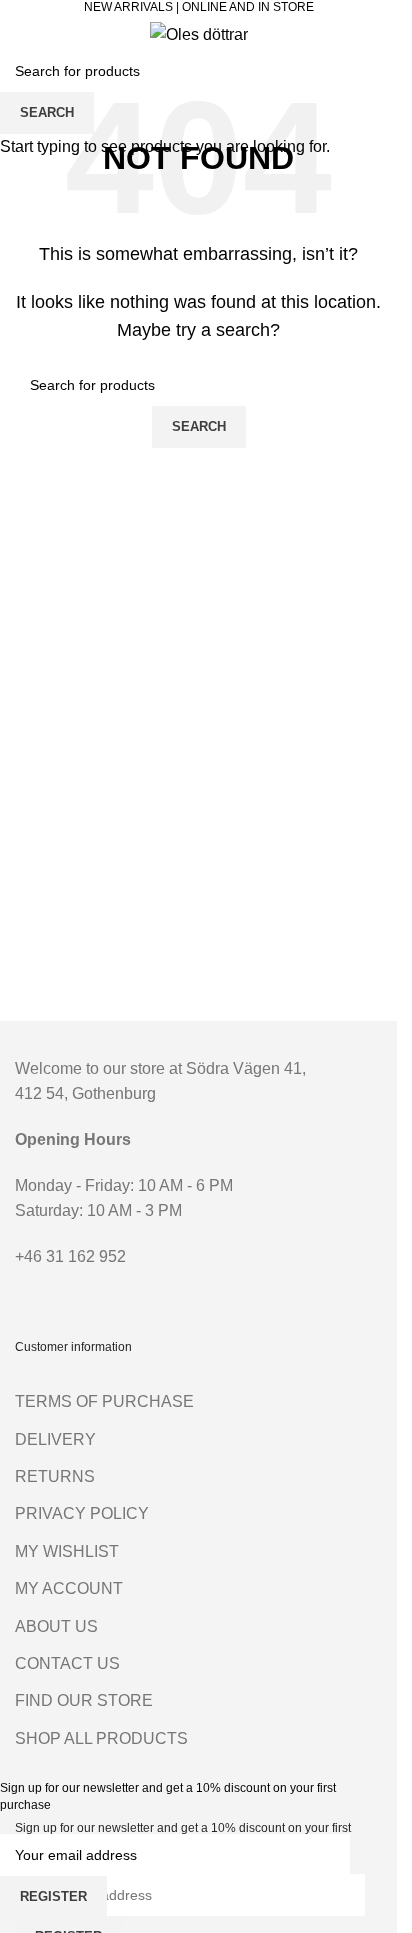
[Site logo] (199, 33)
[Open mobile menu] (23, 34)
